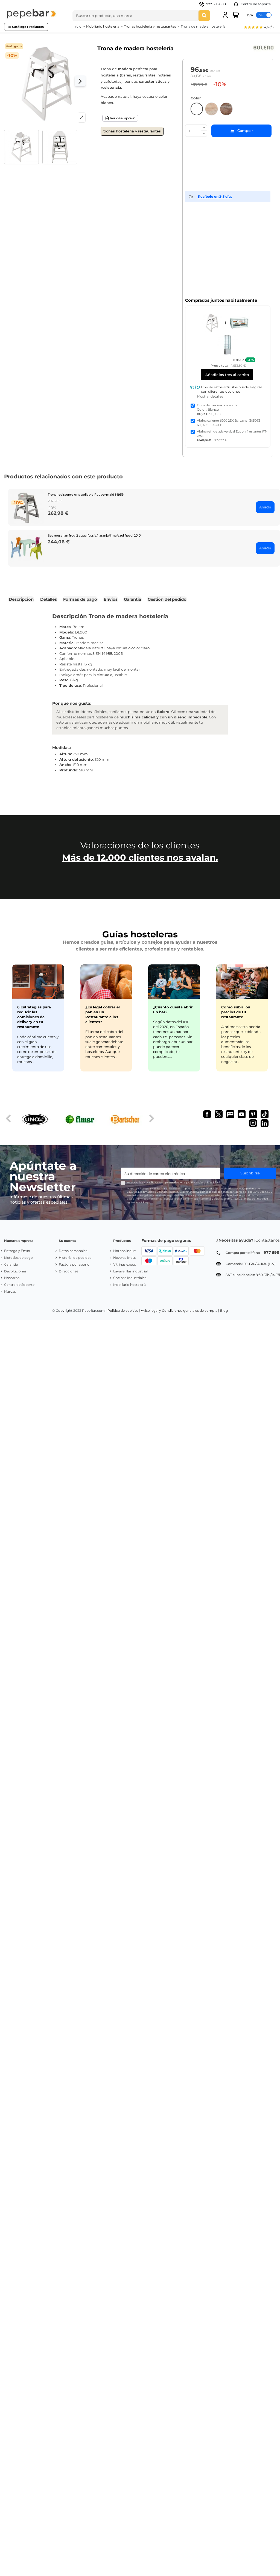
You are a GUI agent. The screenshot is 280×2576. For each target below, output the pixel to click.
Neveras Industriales (130, 1258)
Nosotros (12, 1278)
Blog (224, 1311)
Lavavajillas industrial (130, 1271)
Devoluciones (15, 1271)
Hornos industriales (129, 1251)
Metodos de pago (18, 1258)
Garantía (11, 1264)
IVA (250, 15)
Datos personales (73, 1251)
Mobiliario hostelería (130, 1285)
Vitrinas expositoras (129, 1264)
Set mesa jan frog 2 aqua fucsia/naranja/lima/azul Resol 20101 (95, 535)
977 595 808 (216, 4)
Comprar (245, 131)
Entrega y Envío (17, 1251)
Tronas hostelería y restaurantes (132, 131)
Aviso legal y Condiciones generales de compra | (180, 1311)
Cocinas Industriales (130, 1278)
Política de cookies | (124, 1311)
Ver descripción (122, 118)
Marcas (10, 1291)
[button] (258, 28)
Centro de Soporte (19, 1285)
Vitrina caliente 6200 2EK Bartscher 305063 (228, 421)
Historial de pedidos (75, 1258)
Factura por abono (74, 1264)
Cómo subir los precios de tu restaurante (236, 1012)
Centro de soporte (255, 4)
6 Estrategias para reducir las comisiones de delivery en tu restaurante (34, 1017)
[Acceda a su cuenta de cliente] (225, 15)
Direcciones (68, 1271)
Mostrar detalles (210, 396)
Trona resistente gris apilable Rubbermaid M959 (86, 495)
